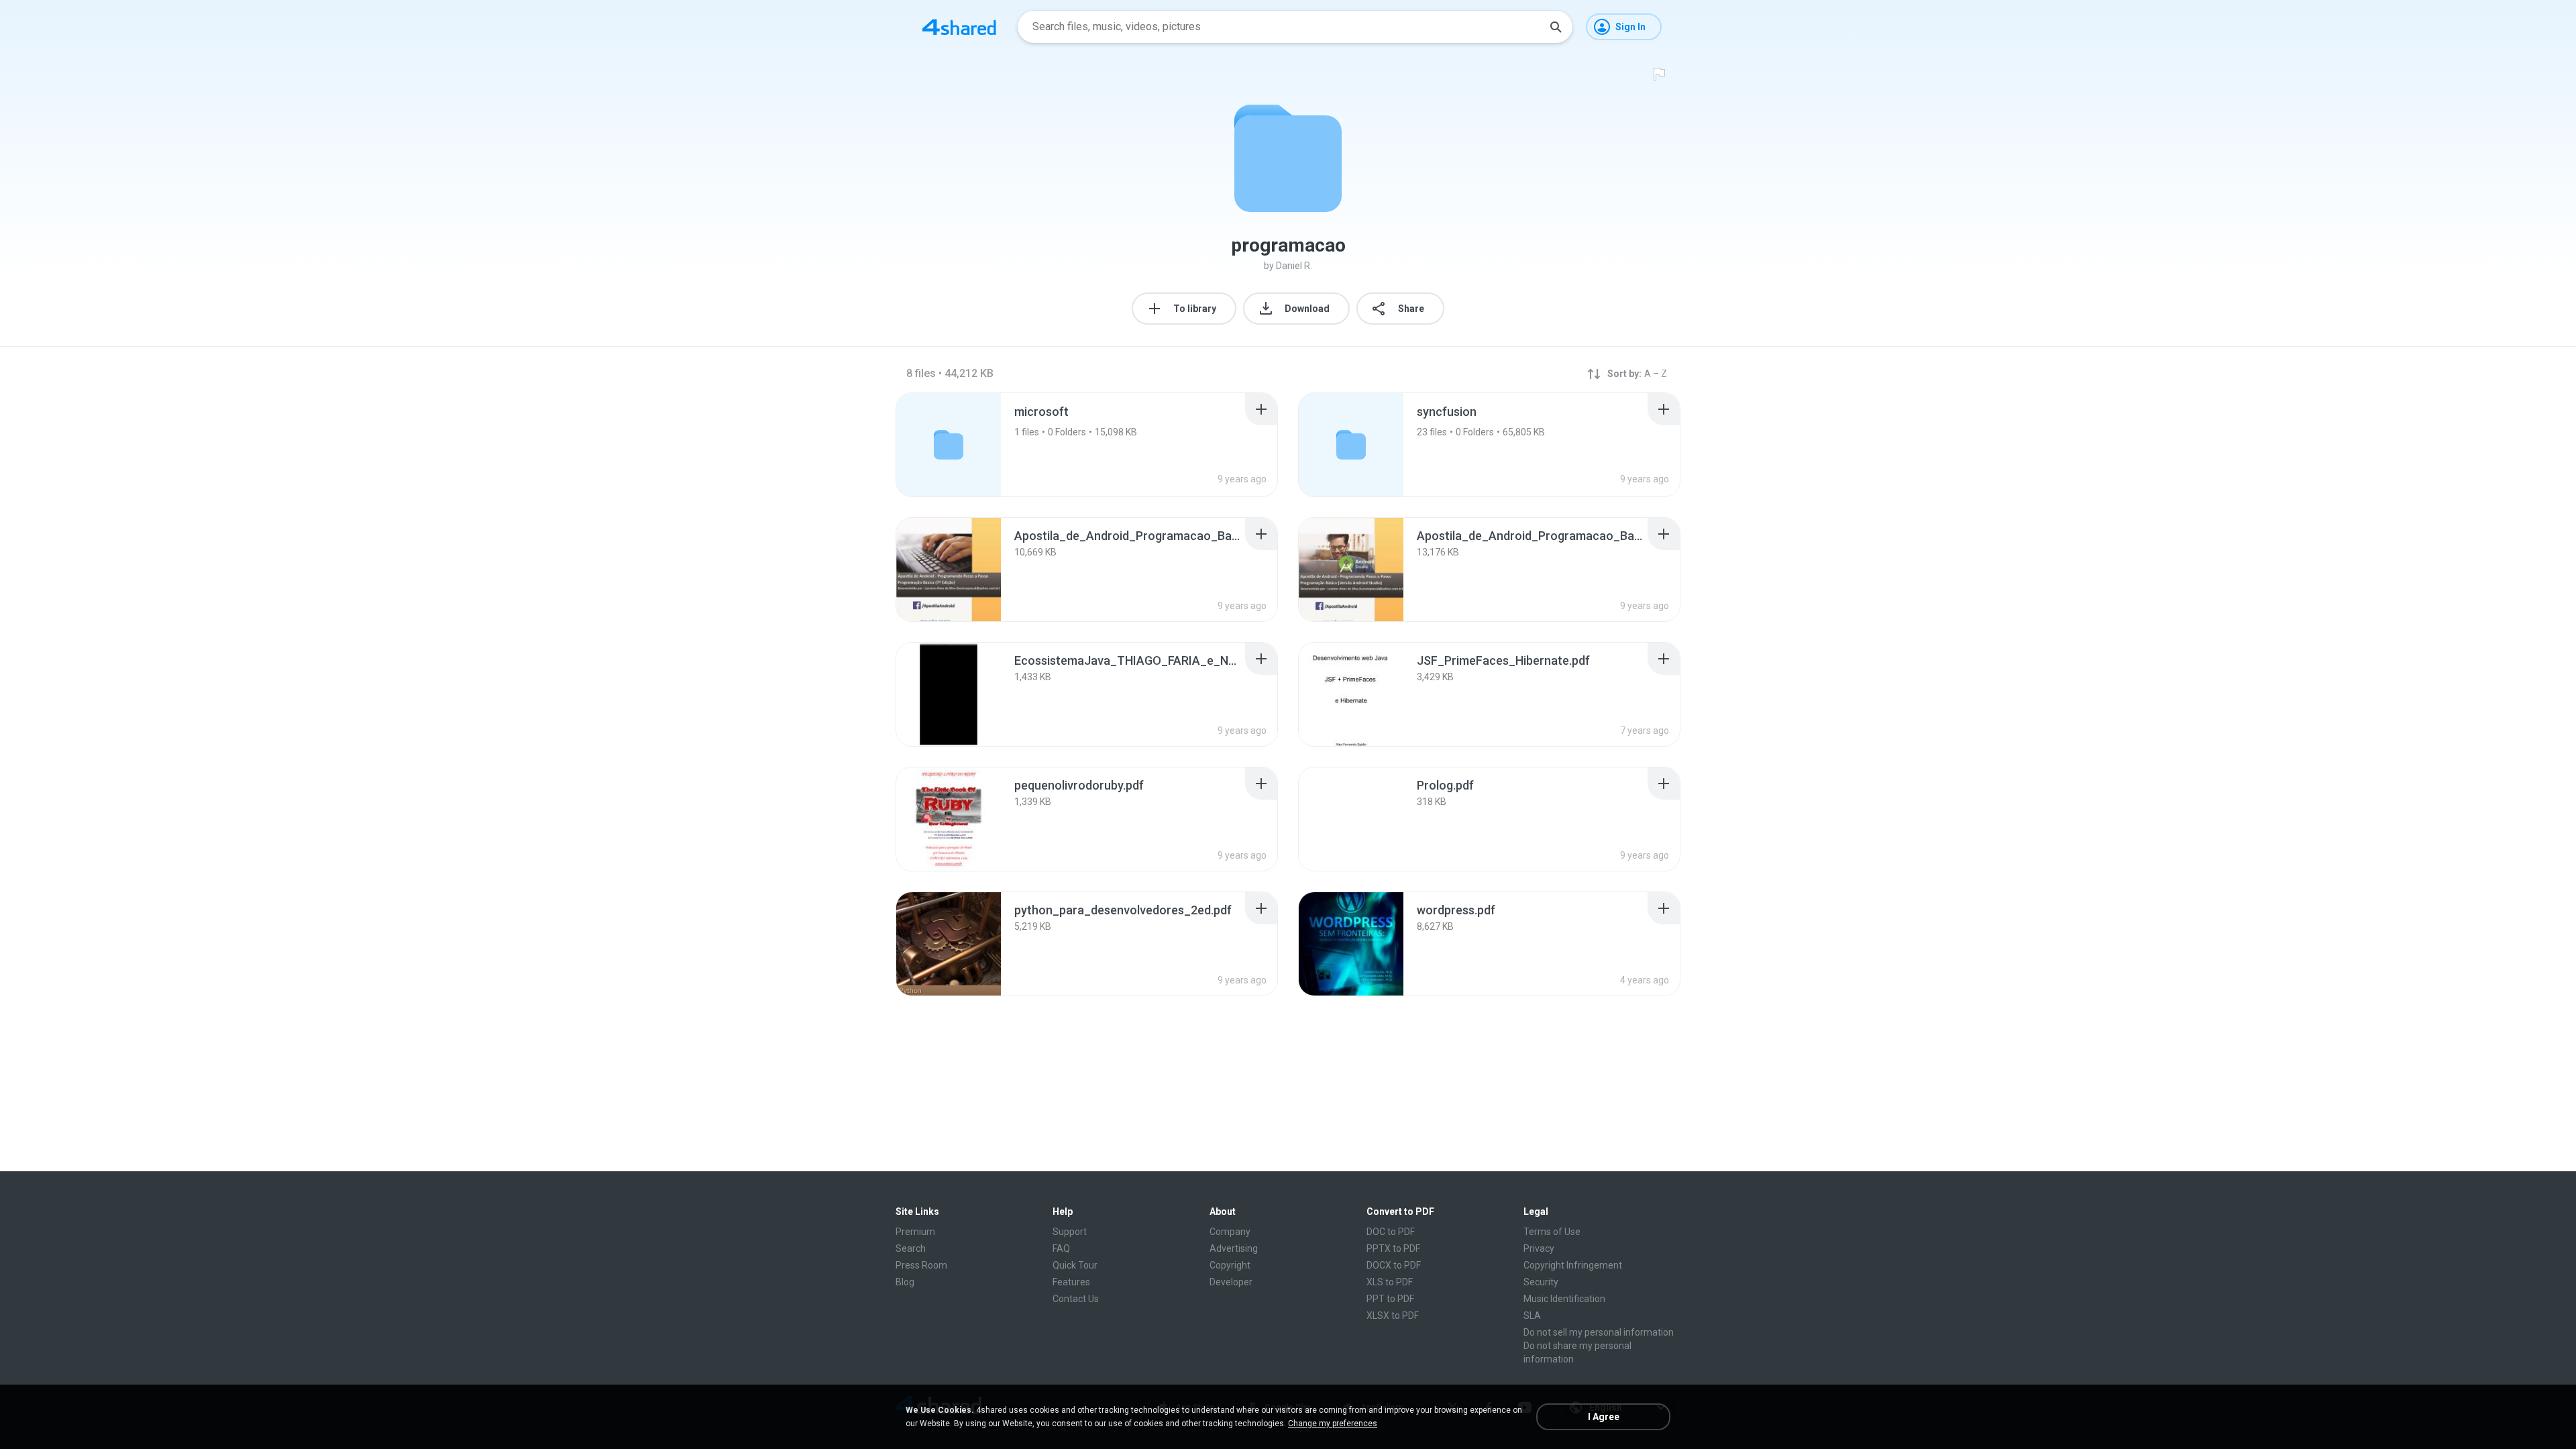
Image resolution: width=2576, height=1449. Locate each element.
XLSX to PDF (1393, 1316)
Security (1541, 1282)
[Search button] (1556, 27)
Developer (1231, 1282)
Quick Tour (1075, 1265)
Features (1071, 1282)
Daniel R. (1294, 266)
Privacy (1539, 1248)
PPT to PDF (1390, 1299)
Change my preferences (1333, 1424)
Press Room (921, 1265)
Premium (915, 1232)
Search (911, 1248)
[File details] (949, 570)
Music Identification (1564, 1299)
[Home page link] (959, 27)
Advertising (1234, 1248)
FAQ (1061, 1248)
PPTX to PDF (1393, 1248)
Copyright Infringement (1573, 1265)
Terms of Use (1552, 1232)
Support (1070, 1232)
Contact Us (1076, 1299)
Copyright (1230, 1265)
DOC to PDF (1391, 1232)
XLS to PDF (1390, 1282)
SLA (1532, 1316)
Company (1230, 1232)
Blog (905, 1282)
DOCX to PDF (1394, 1265)
